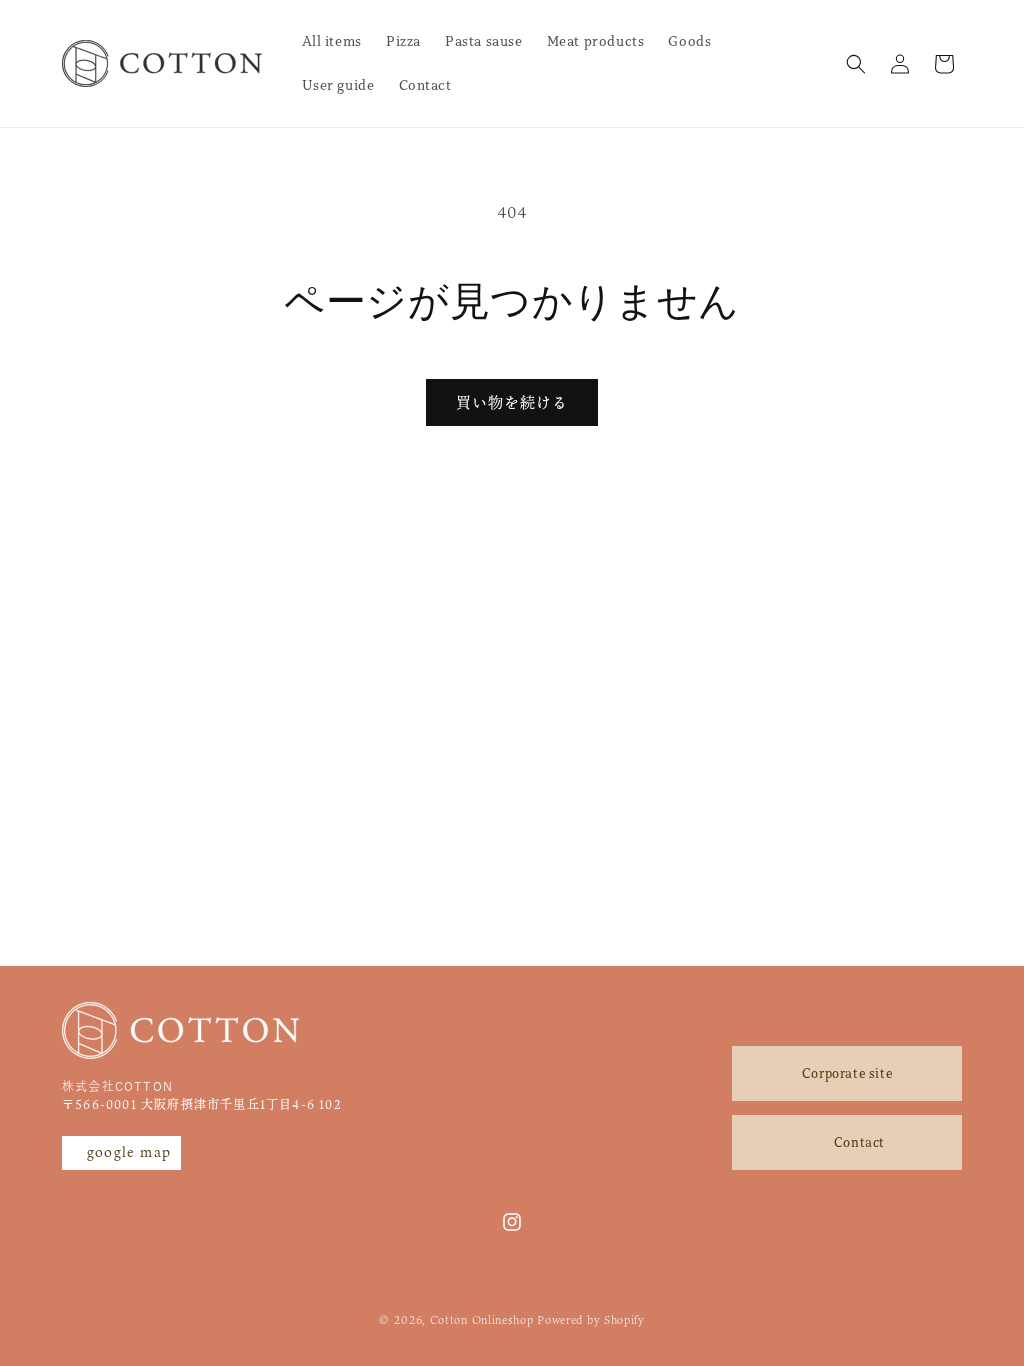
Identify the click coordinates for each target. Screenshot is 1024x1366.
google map (129, 1151)
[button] (856, 64)
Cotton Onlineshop (482, 1320)
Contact (859, 1142)
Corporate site (847, 1073)
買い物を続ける (512, 402)
